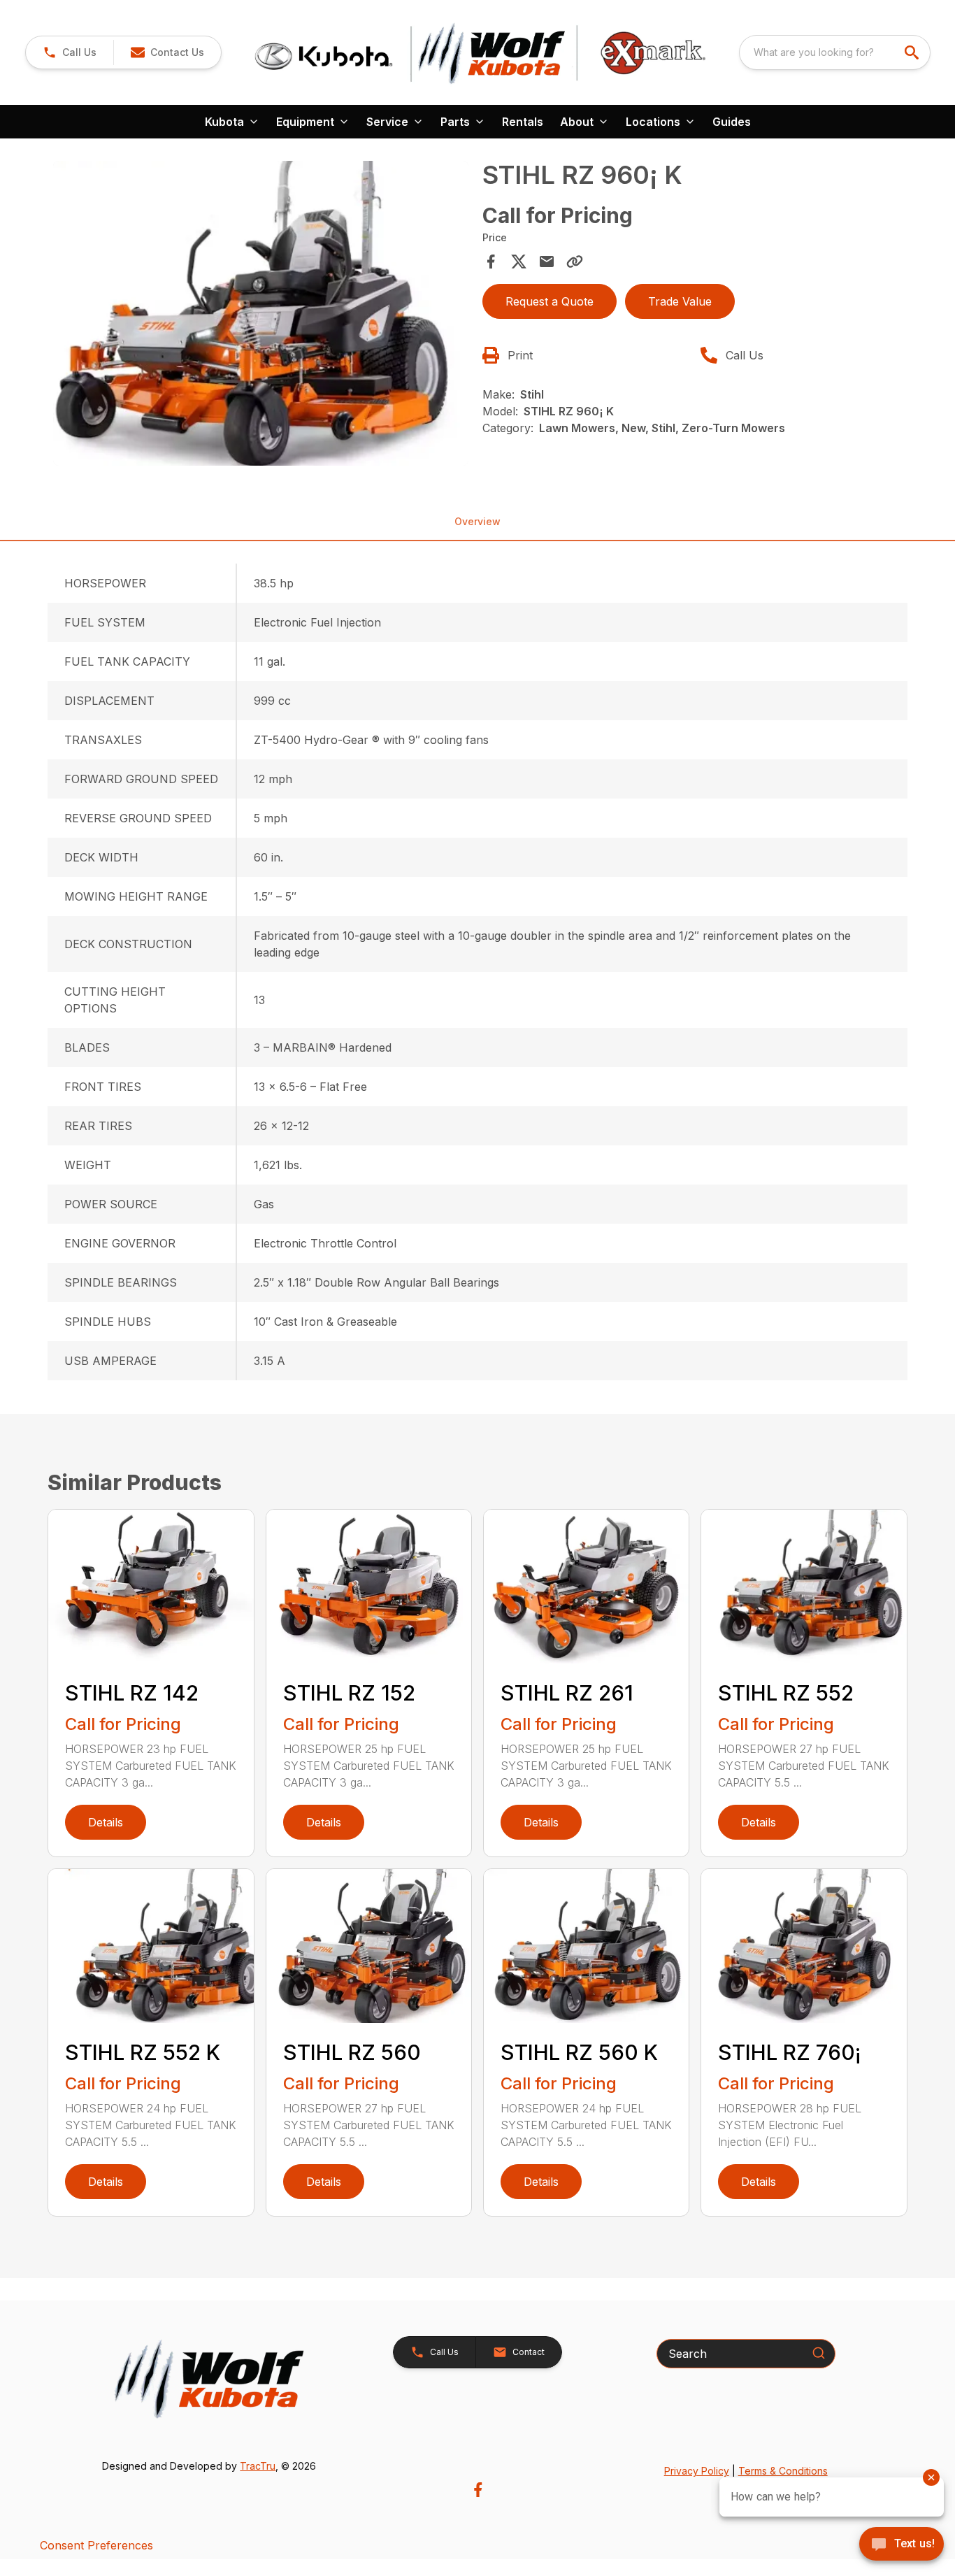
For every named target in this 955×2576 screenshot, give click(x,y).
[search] (913, 52)
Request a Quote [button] (550, 301)
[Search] (819, 2353)
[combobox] (835, 52)
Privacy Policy (697, 2471)
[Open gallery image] (260, 313)
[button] (70, 52)
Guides (732, 122)
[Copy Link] (575, 262)
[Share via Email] (547, 262)
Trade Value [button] (680, 301)
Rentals (523, 122)
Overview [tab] (477, 521)
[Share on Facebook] (491, 262)
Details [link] (106, 1822)
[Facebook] (478, 2490)
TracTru (258, 2466)
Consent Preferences (96, 2545)
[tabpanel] (260, 315)
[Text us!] (902, 2545)
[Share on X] (519, 262)
